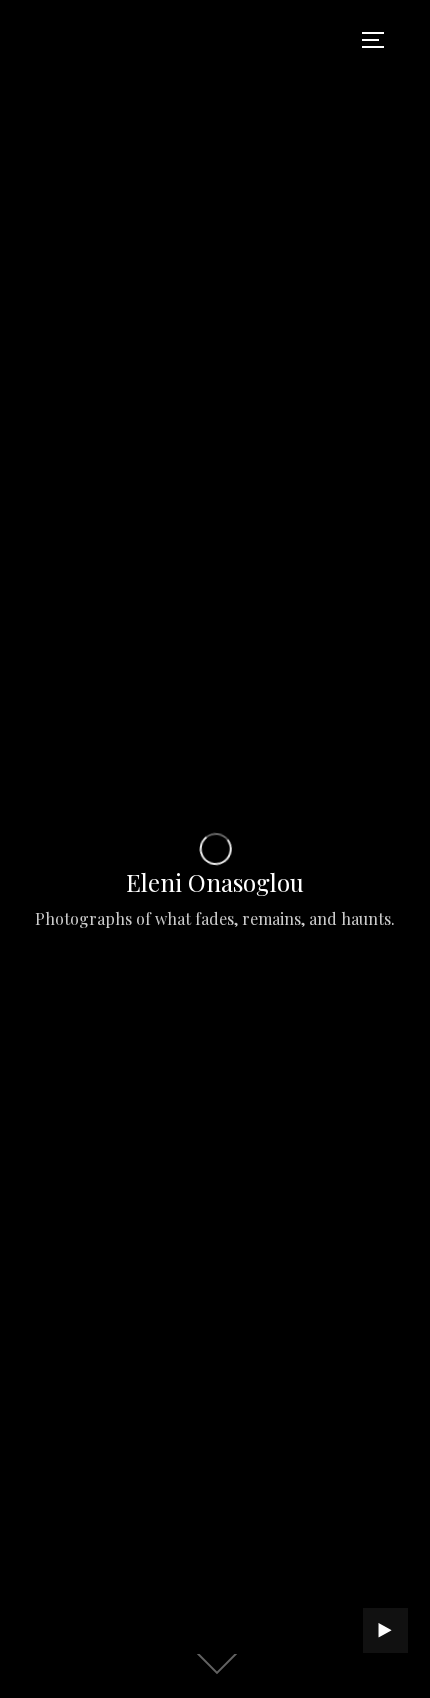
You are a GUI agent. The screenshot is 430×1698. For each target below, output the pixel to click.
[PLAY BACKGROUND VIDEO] (385, 1630)
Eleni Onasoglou (215, 882)
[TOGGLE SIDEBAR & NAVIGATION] (380, 40)
